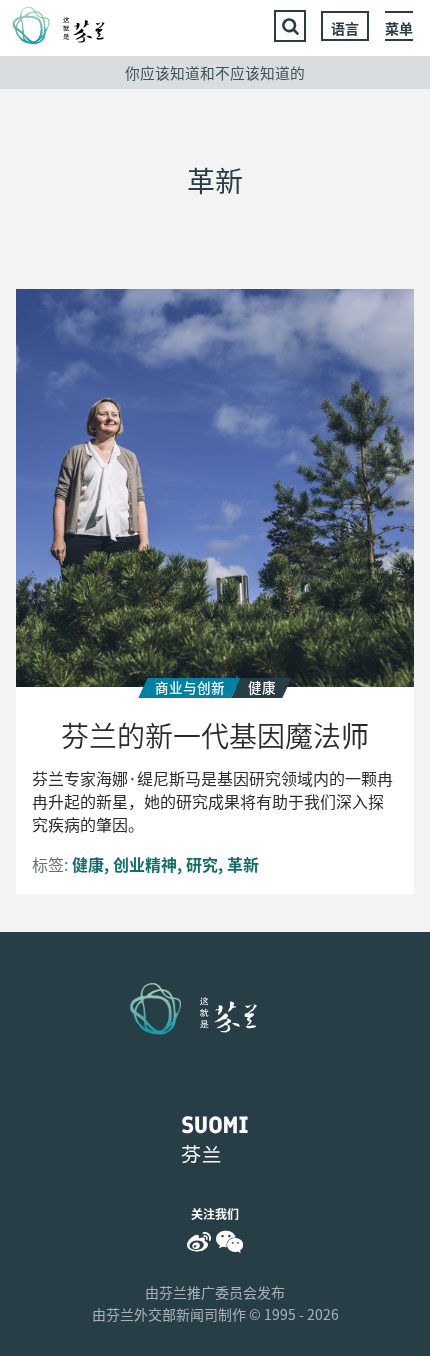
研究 (202, 864)
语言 (345, 28)
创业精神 (145, 864)
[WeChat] (229, 1242)
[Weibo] (199, 1242)
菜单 (399, 28)
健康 (88, 864)
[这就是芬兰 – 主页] (71, 26)
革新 (243, 864)
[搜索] (290, 26)
